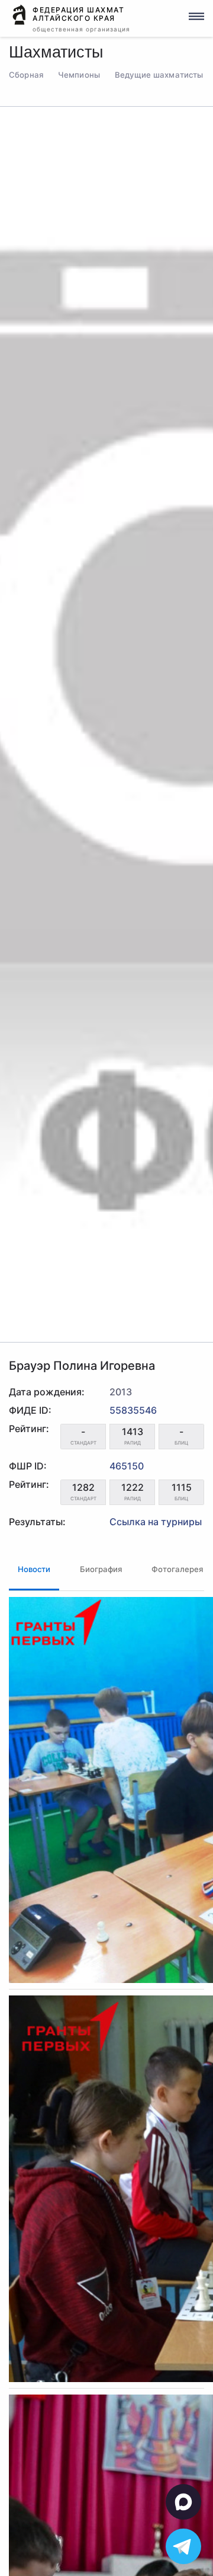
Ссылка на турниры (156, 1522)
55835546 (133, 1410)
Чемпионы (79, 75)
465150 (127, 1466)
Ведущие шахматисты (159, 75)
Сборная (26, 75)
